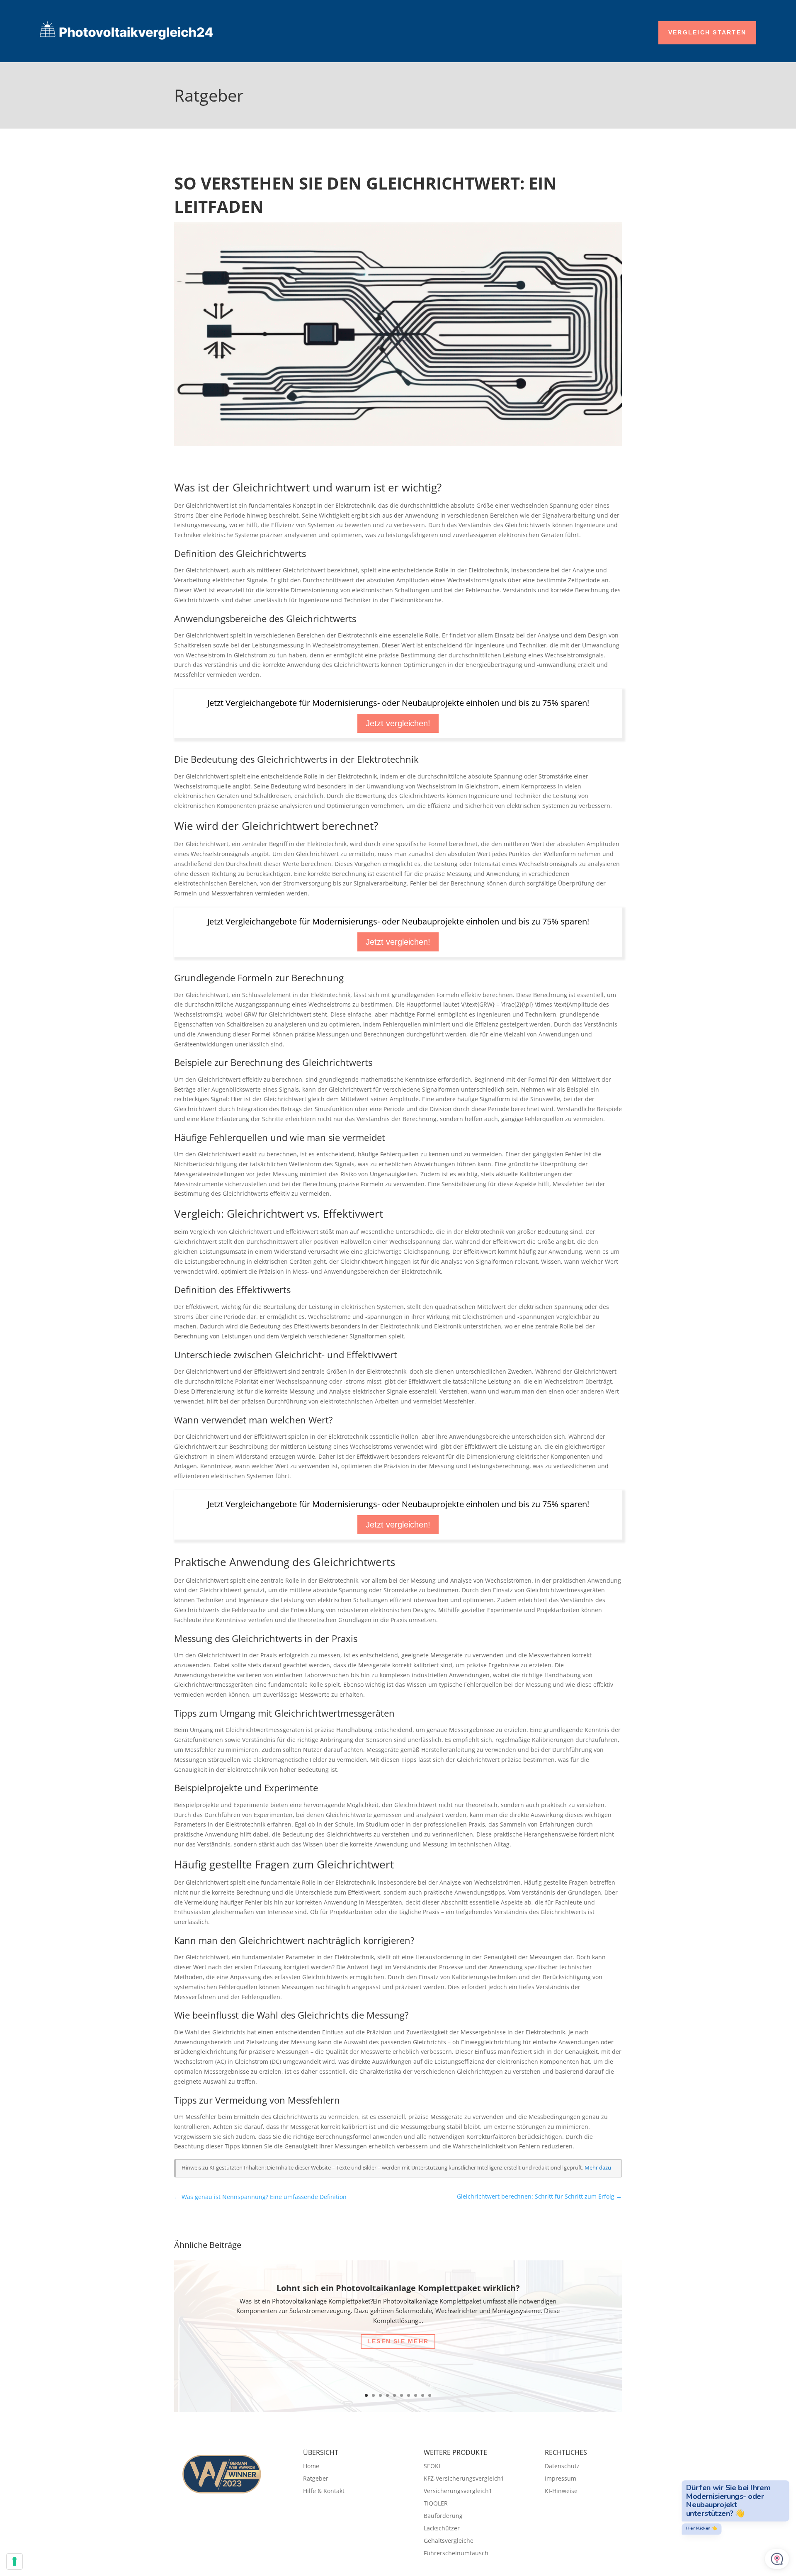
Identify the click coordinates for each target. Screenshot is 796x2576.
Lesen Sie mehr (398, 2341)
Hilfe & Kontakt (324, 2491)
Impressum (561, 2479)
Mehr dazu (598, 2168)
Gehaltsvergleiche (449, 2541)
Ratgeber (316, 2479)
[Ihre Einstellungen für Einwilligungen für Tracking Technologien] (15, 2561)
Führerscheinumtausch (456, 2554)
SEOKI (432, 2467)
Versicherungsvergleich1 (458, 2491)
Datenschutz (562, 2467)
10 (430, 2395)
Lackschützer (442, 2529)
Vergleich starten (707, 32)
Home (311, 2467)
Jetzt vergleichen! (398, 723)
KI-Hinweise (561, 2491)
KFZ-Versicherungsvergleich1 (464, 2479)
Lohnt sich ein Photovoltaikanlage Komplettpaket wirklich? (398, 2288)
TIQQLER (436, 2504)
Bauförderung (443, 2516)
